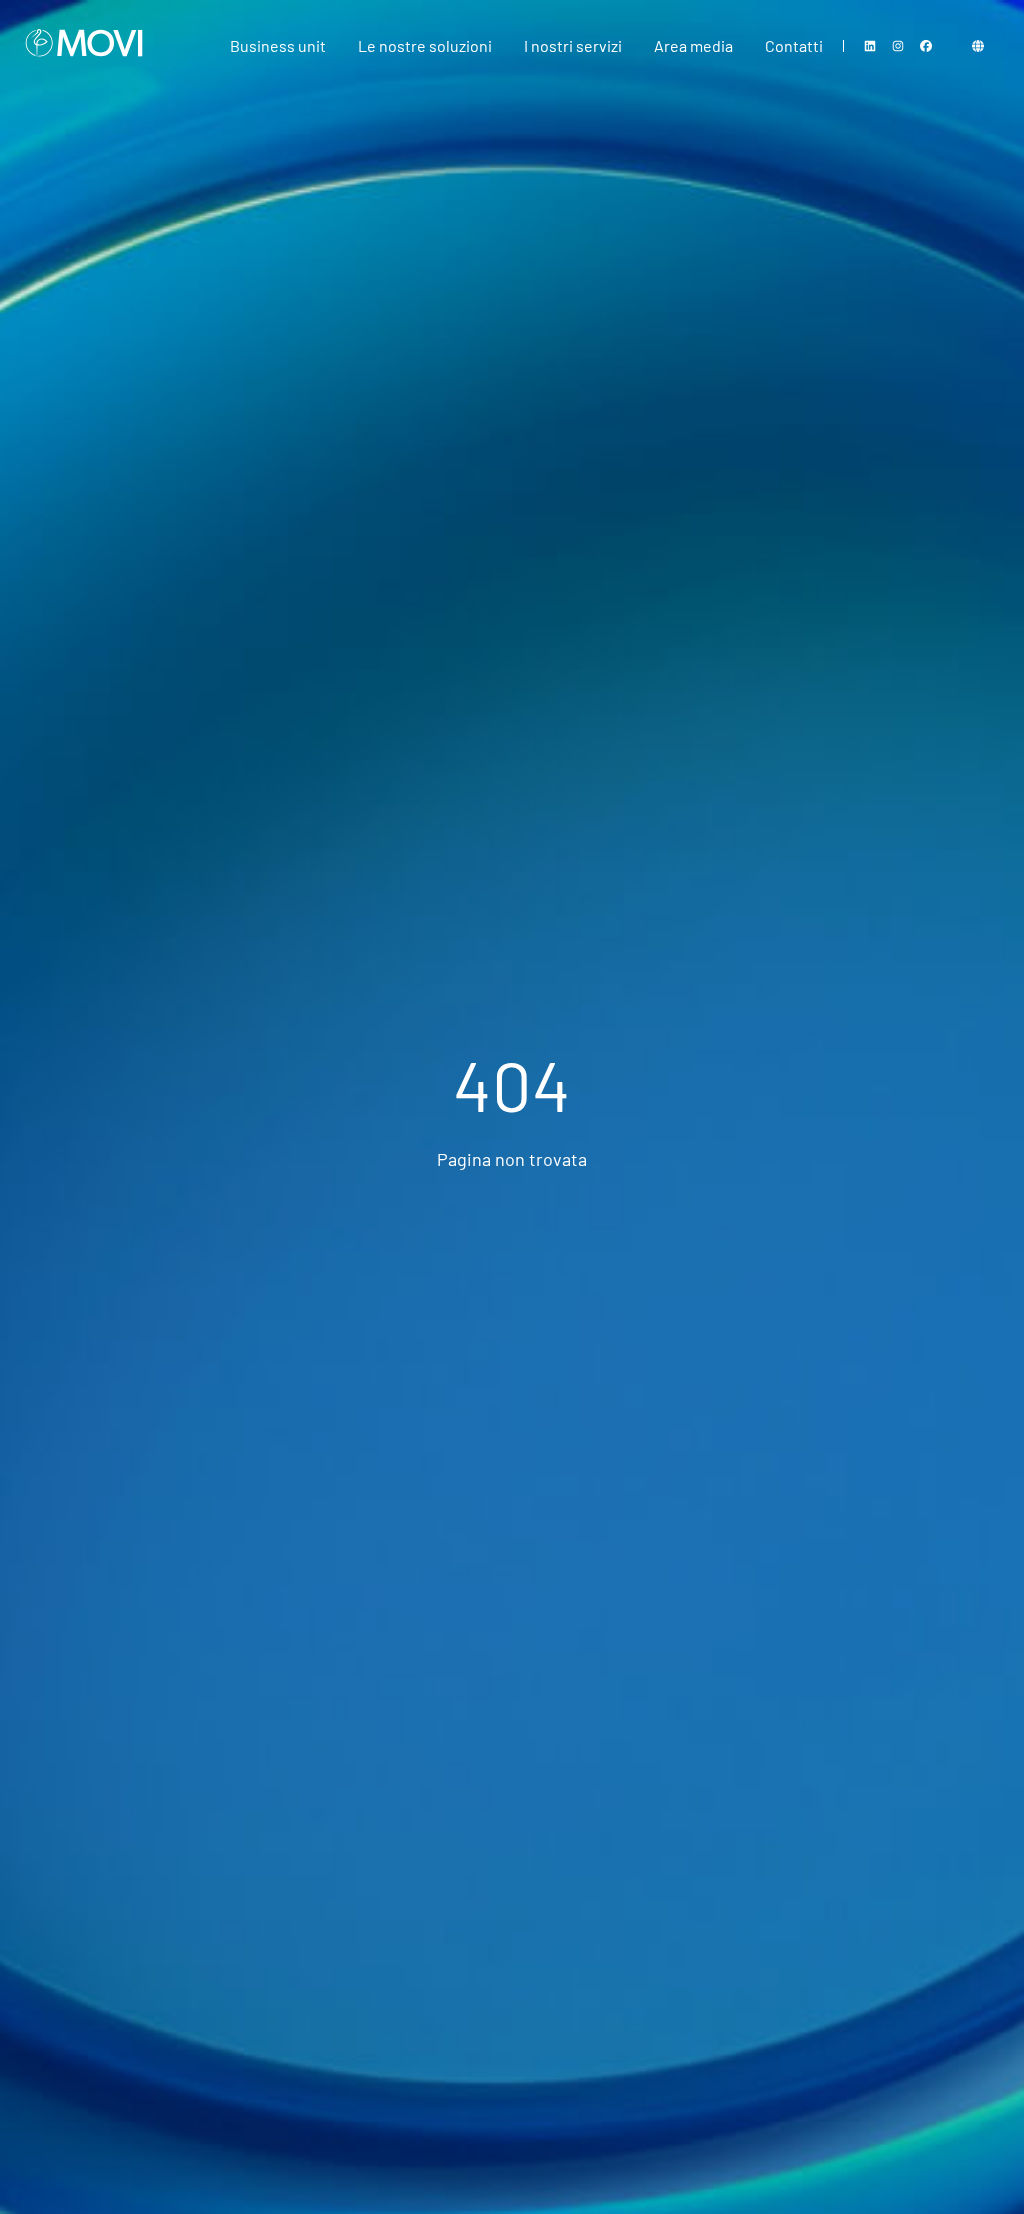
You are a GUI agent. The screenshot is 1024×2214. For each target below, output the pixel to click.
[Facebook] (926, 46)
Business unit (278, 45)
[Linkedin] (870, 46)
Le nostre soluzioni (425, 45)
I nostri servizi (573, 45)
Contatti (794, 45)
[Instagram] (898, 46)
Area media (693, 45)
